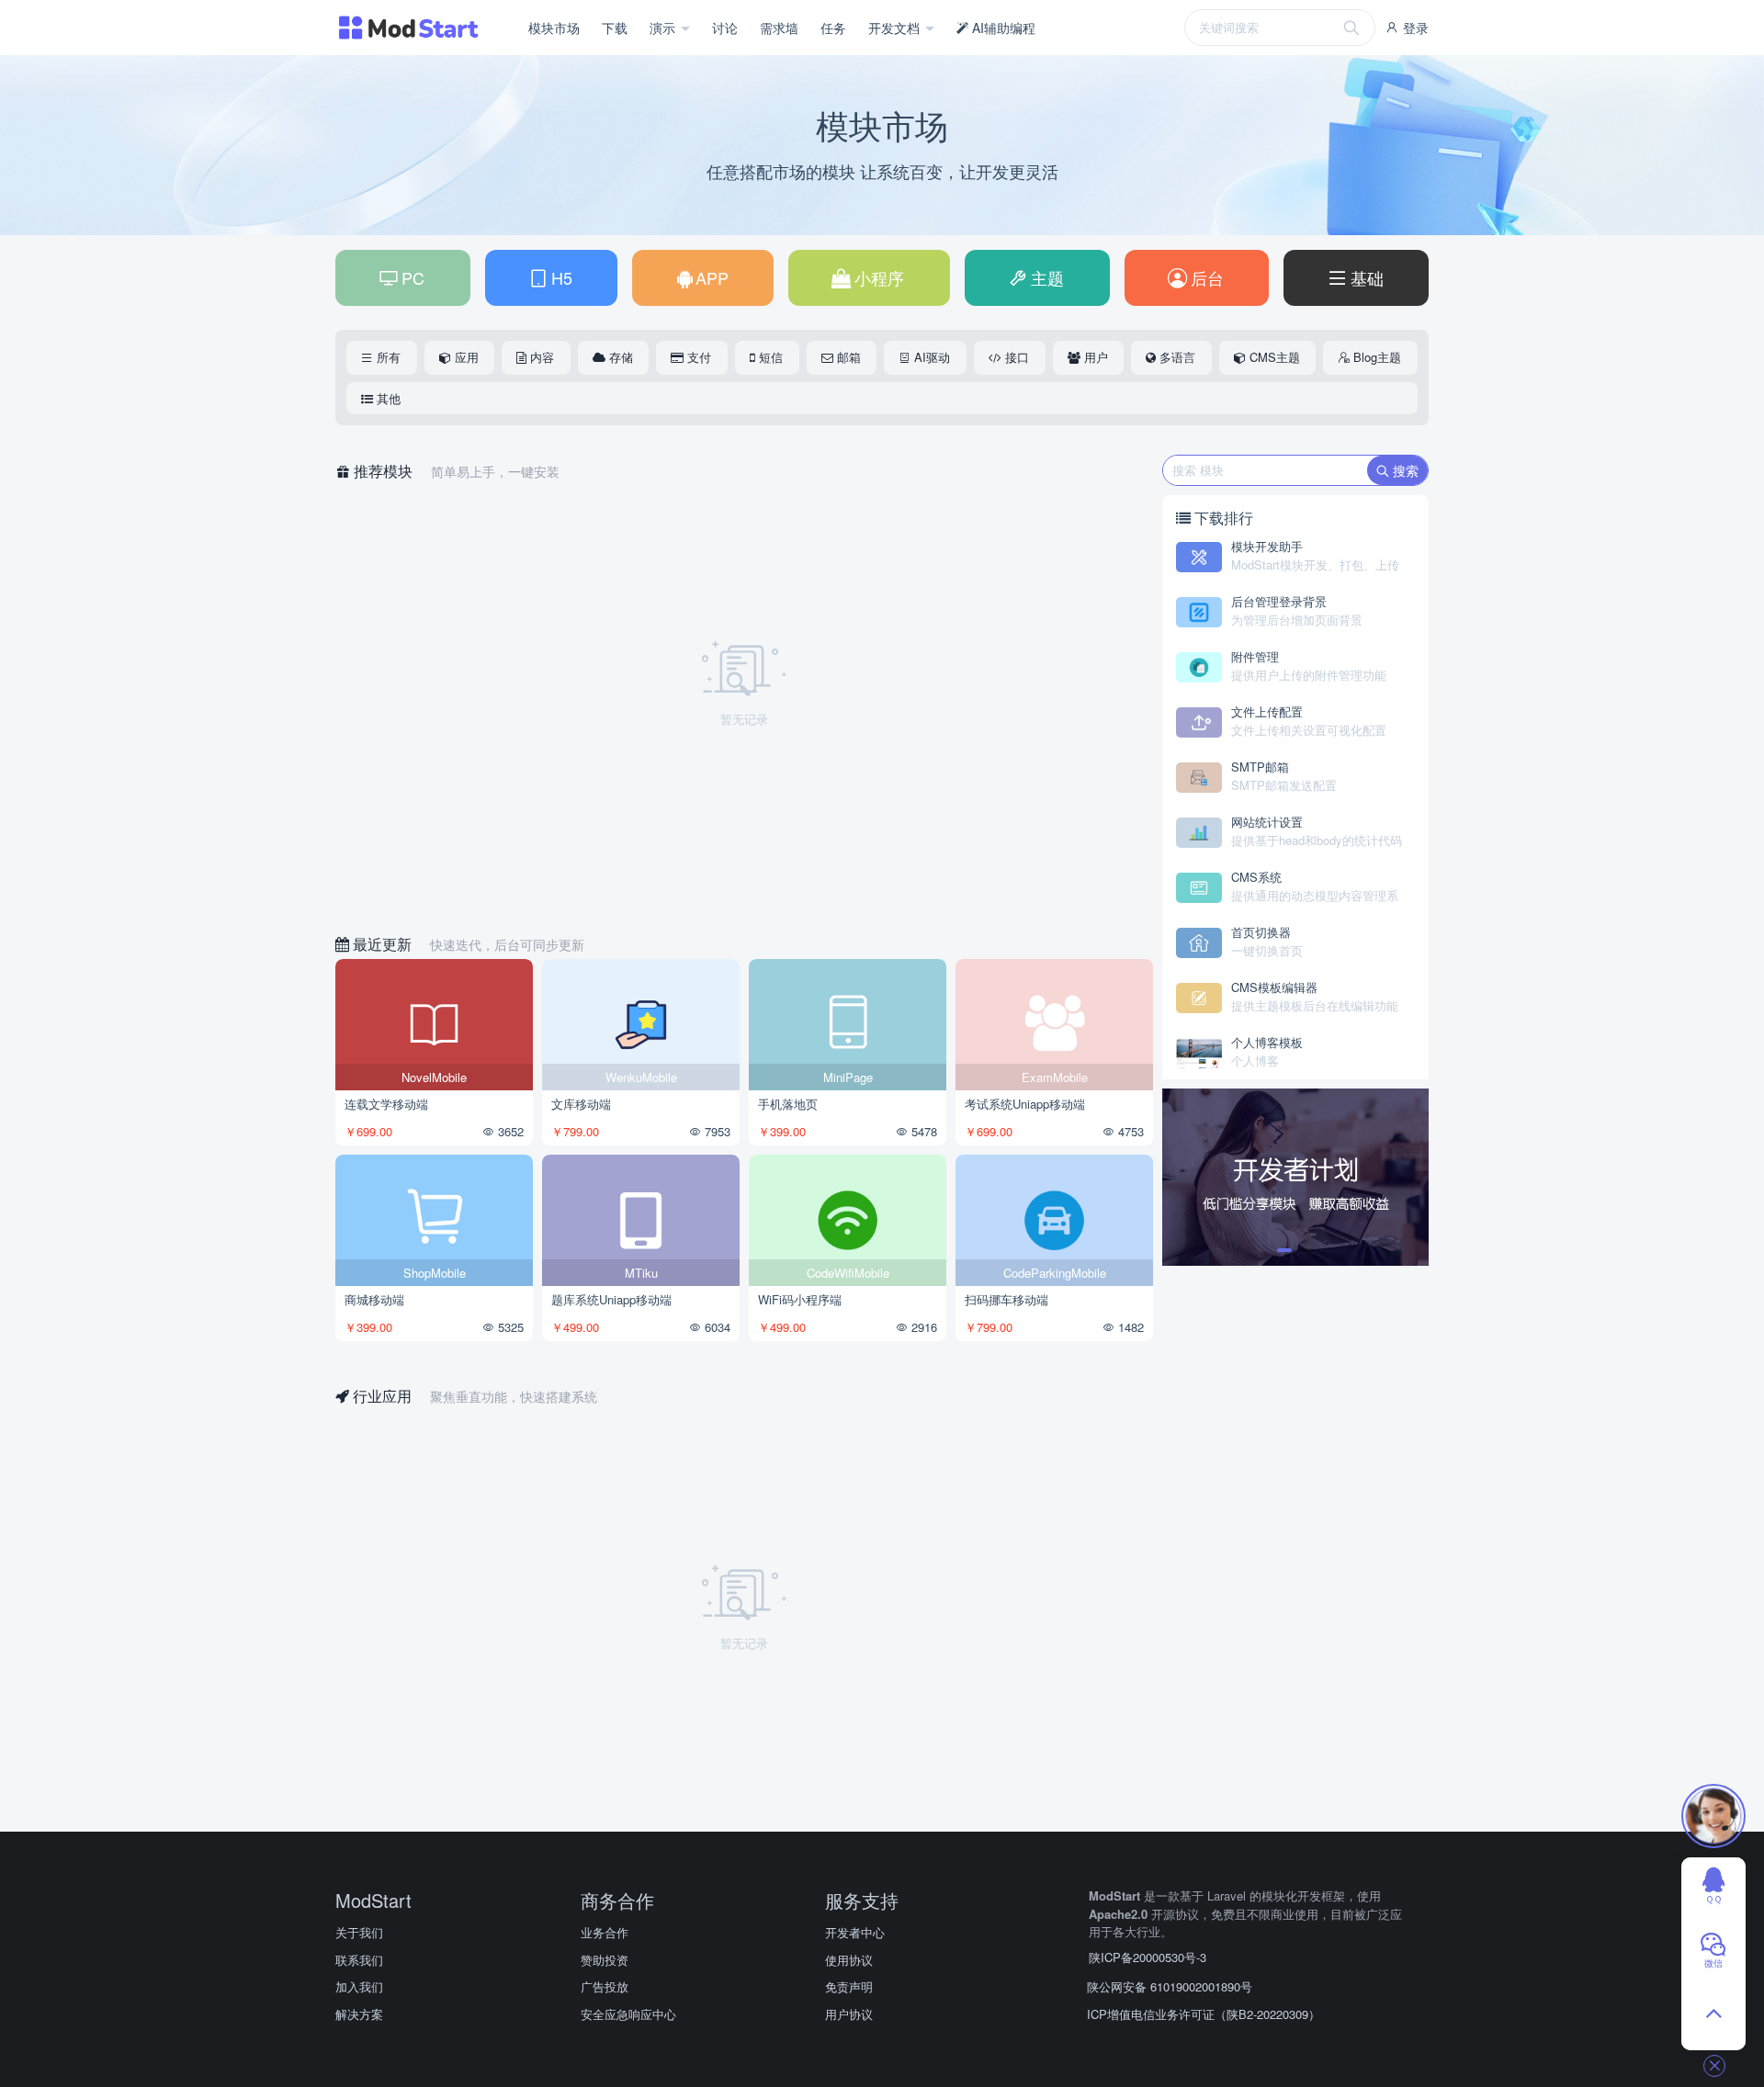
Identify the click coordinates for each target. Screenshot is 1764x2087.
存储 (619, 357)
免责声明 (849, 1986)
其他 (387, 398)
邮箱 (847, 357)
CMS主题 (1273, 357)
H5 (560, 277)
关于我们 (359, 1932)
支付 (697, 357)
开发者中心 (855, 1932)
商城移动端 (374, 1299)
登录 (1414, 28)
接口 (1015, 357)
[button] (1284, 1250)
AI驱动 (930, 357)
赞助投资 (605, 1960)
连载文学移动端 (386, 1104)
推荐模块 (383, 471)
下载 (615, 28)
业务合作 (605, 1932)
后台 (1205, 277)
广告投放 (605, 1986)
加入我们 (359, 1986)
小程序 (877, 277)
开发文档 (896, 28)
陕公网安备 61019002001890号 (1170, 1986)
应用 (465, 357)
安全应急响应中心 (628, 2014)
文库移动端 (581, 1104)
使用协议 (849, 1960)
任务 (833, 28)
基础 (1365, 277)
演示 (664, 28)
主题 (1045, 277)
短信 (769, 357)
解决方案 (359, 2014)
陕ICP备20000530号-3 (1148, 1957)
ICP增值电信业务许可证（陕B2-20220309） (1204, 2014)
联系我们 (359, 1960)
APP (710, 277)
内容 (540, 357)
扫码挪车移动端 (1006, 1299)
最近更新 (382, 944)
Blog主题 (1375, 357)
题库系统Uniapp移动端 (611, 1299)
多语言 (1176, 357)
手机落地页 (788, 1104)
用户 (1094, 357)
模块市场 (554, 28)
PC (411, 277)
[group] (1295, 1177)
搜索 (1404, 470)
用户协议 (849, 2014)
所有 (387, 357)
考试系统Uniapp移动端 (1025, 1104)
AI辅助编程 (1002, 28)
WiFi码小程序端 (800, 1299)
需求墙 (779, 28)
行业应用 (382, 1396)
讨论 (725, 28)
